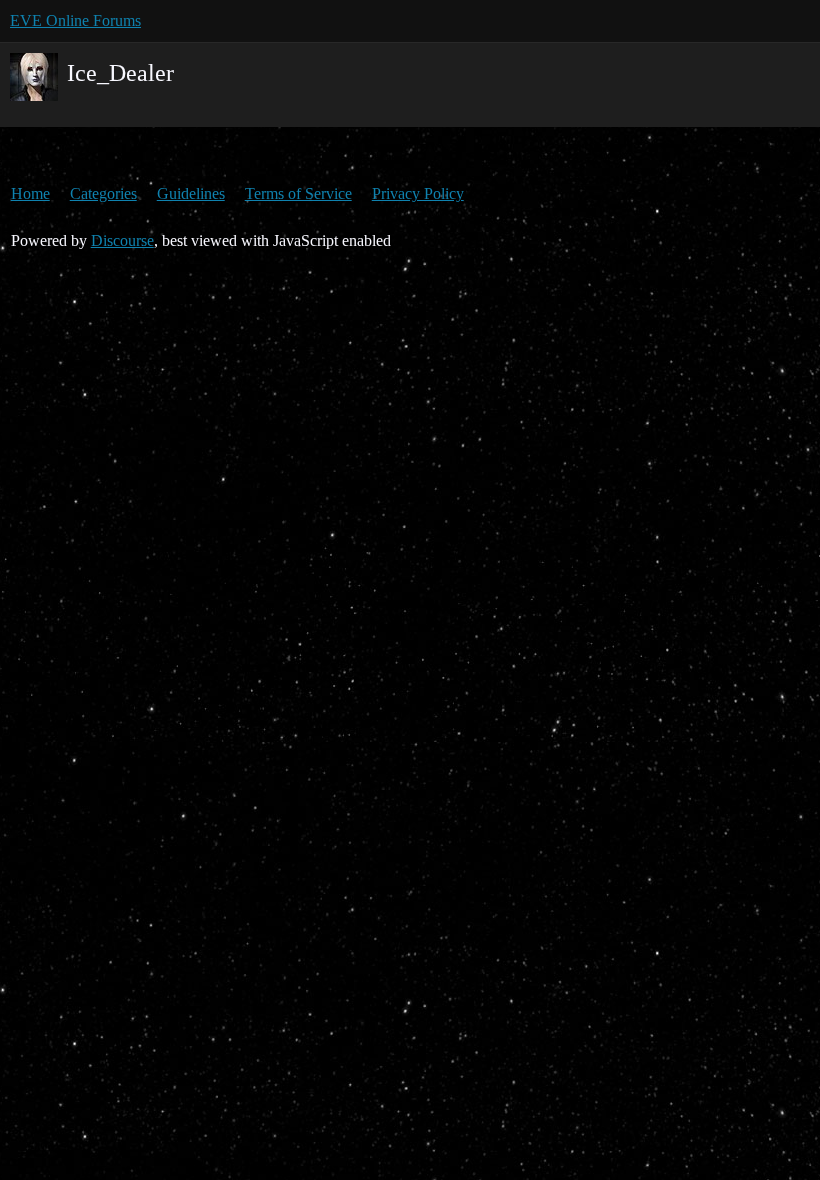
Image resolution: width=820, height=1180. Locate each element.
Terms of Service (298, 193)
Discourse (122, 240)
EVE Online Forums (75, 20)
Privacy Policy (418, 193)
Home (30, 193)
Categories (103, 193)
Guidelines (191, 193)
